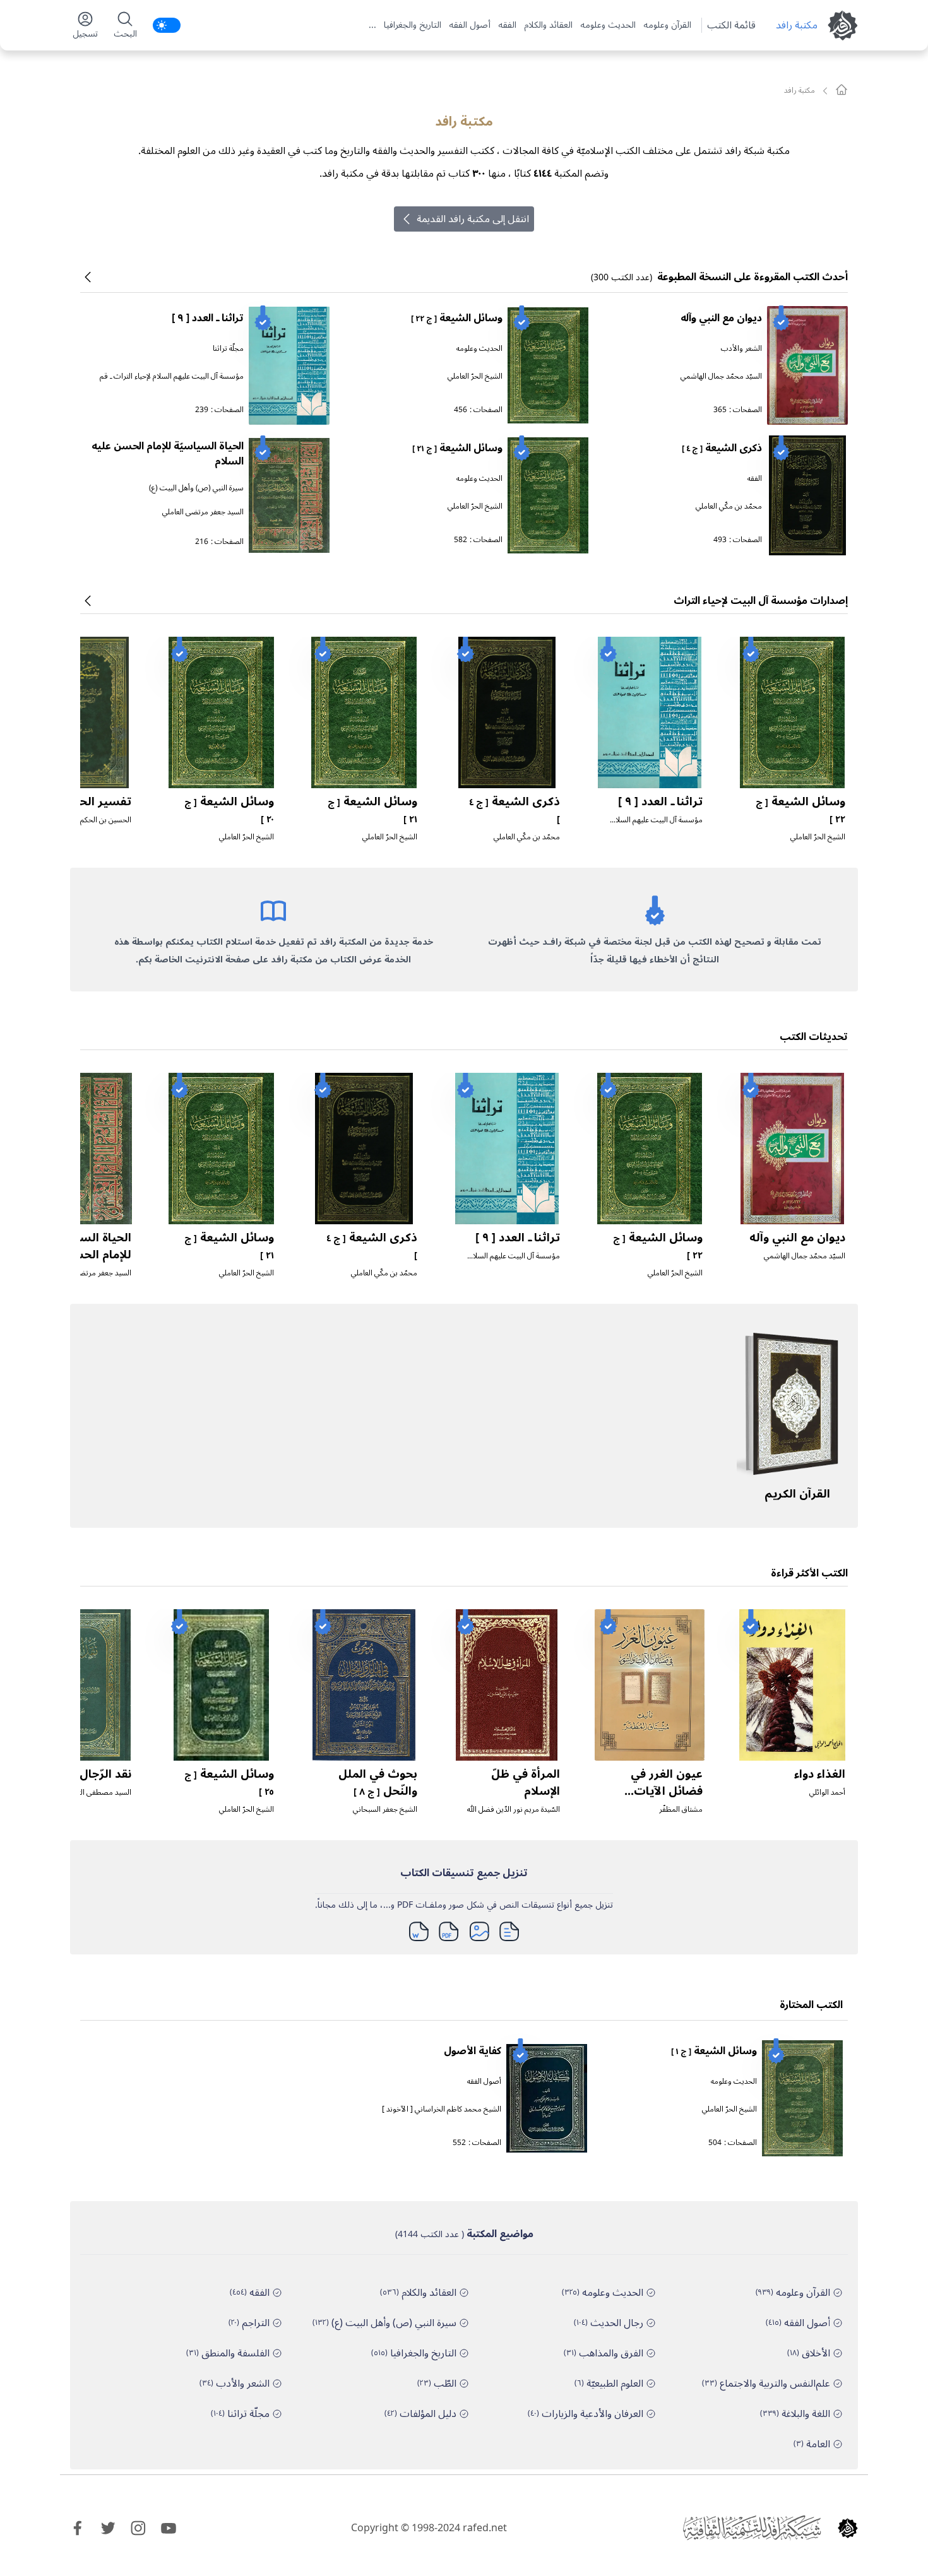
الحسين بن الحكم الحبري (95, 820)
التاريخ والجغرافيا (413, 25)
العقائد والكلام (548, 25)
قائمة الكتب (731, 25)
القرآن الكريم (797, 1494)
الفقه (507, 25)
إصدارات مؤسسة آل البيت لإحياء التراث (761, 601)
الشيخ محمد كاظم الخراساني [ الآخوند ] (442, 2109)
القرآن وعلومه (667, 25)
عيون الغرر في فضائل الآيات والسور (667, 1791)
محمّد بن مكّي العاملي (729, 506)
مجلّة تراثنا (228, 349)
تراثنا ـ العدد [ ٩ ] (208, 318)
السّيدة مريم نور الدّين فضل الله (514, 1810)
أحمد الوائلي (827, 1793)
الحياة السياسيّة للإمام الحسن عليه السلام (168, 454)
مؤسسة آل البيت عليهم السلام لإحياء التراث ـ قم (172, 376)
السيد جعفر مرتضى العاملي (203, 512)
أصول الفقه (470, 25)
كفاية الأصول (473, 2051)
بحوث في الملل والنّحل (378, 1782)
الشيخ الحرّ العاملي (475, 376)
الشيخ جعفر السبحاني (385, 1810)
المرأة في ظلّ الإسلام (526, 1782)
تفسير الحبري (96, 801)
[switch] (167, 25)
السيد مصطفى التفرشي (95, 1793)
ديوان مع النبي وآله (721, 318)
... (372, 25)
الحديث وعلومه (608, 25)
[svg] (842, 90)
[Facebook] (78, 2528)
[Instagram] (138, 2528)
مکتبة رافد (797, 25)
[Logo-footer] (752, 2528)
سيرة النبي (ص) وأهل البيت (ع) (196, 488)
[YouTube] (169, 2528)
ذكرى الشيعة (722, 448)
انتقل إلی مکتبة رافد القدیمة (473, 219)
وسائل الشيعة (457, 318)
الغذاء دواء (820, 1774)
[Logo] (848, 2528)
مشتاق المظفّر (681, 1810)
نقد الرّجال (92, 1774)
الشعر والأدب (741, 349)
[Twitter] (108, 2528)
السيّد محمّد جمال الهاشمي (721, 376)
